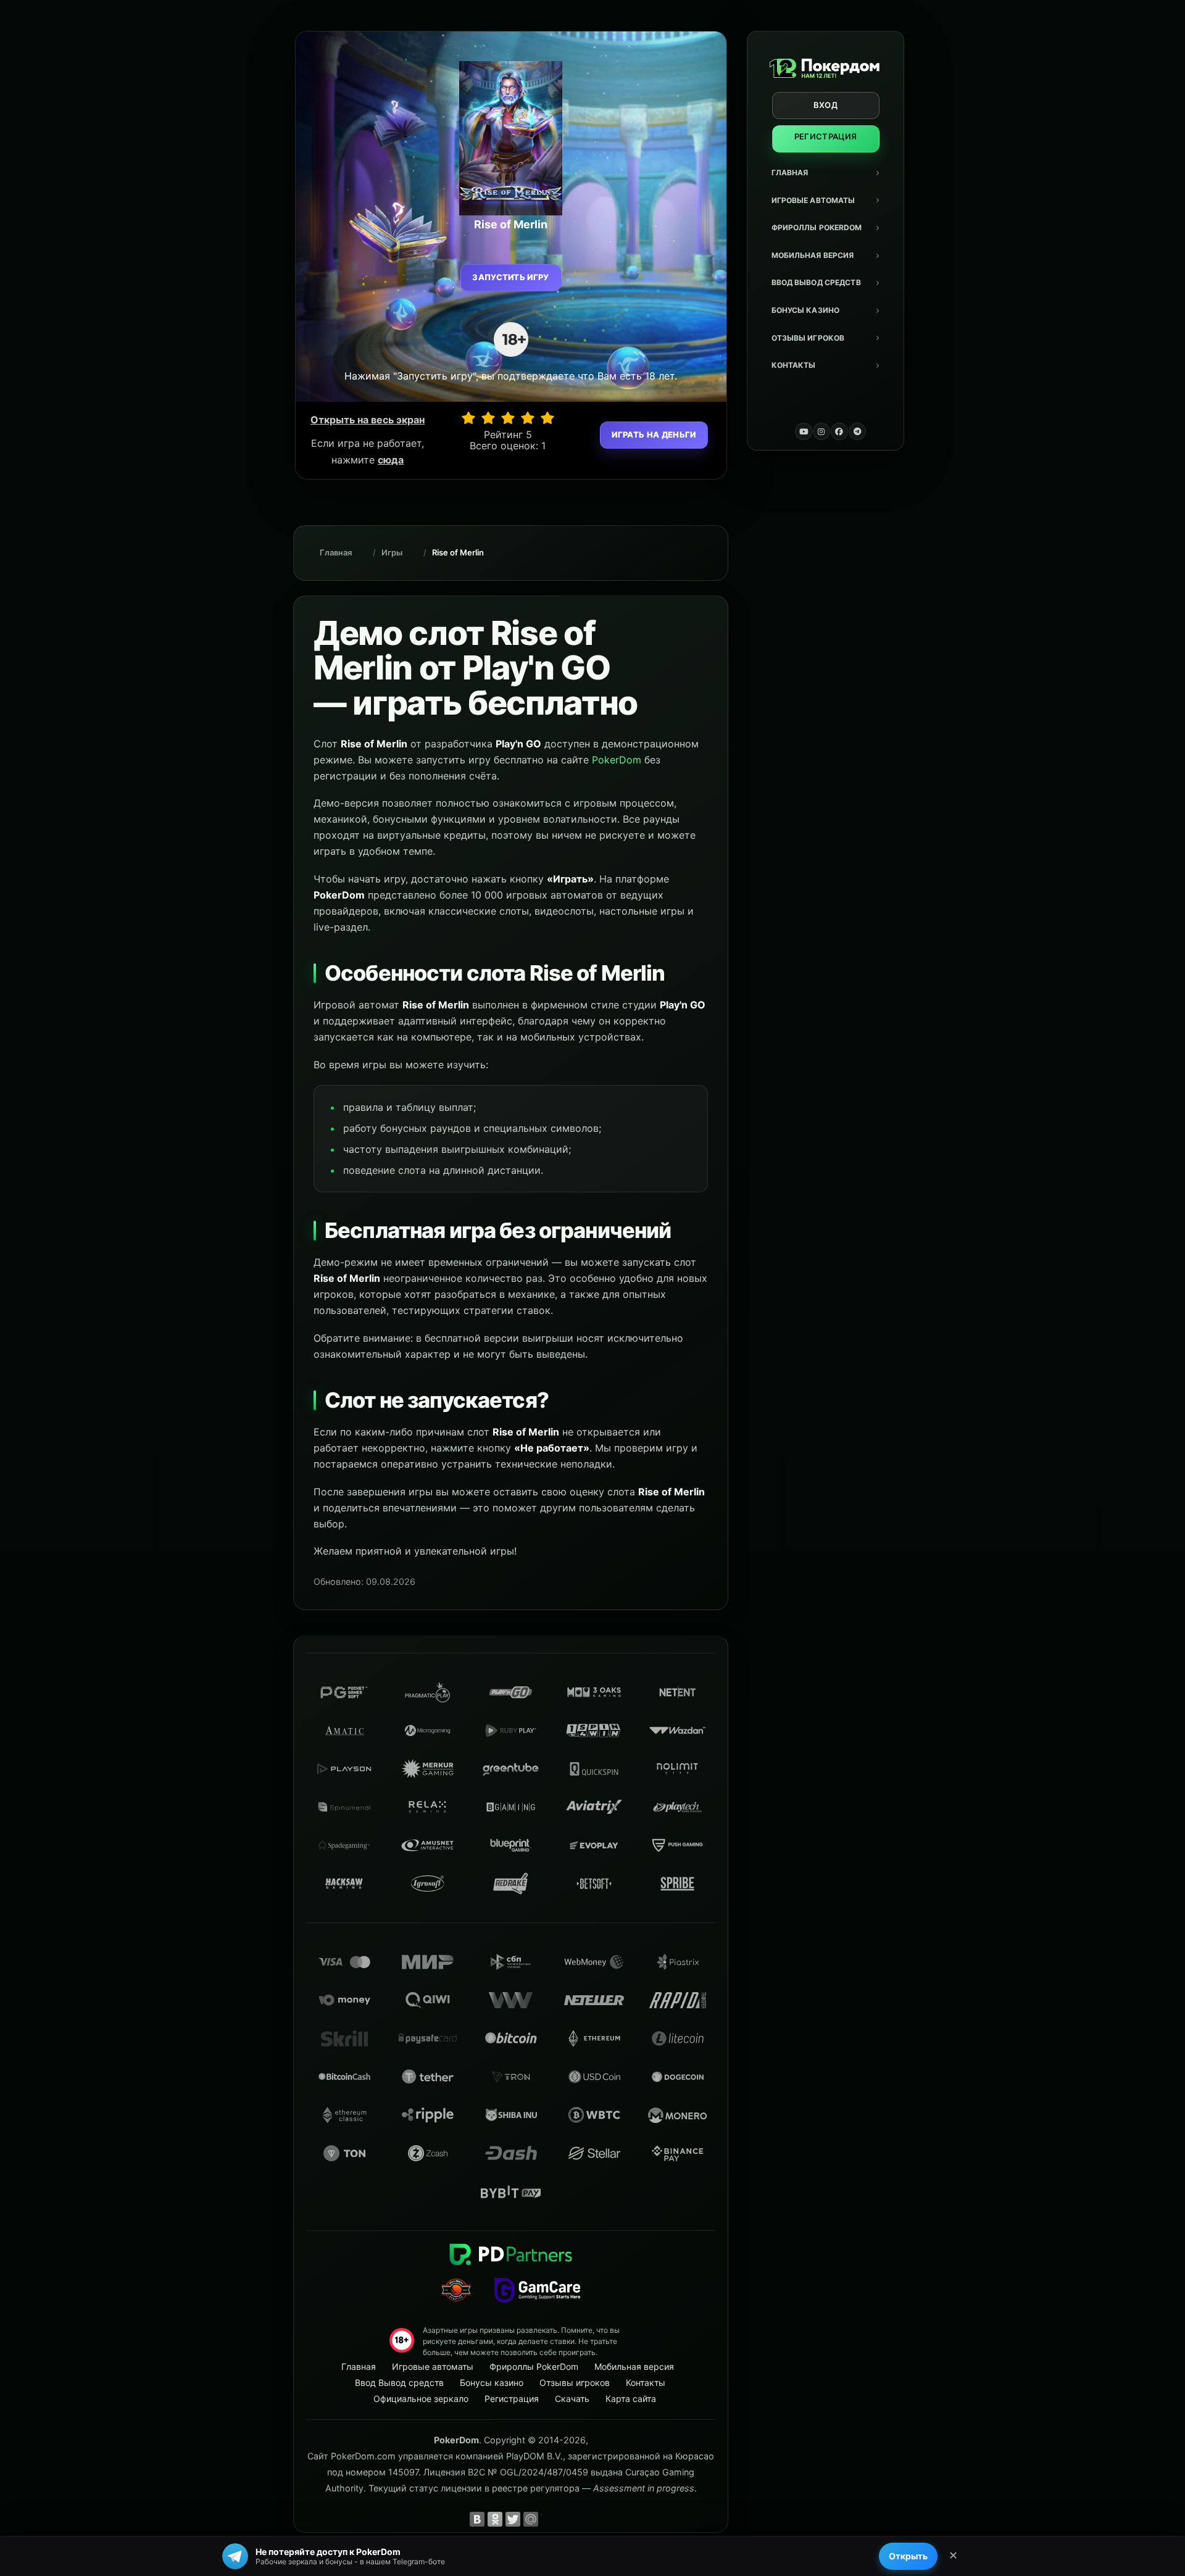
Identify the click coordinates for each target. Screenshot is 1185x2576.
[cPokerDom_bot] (857, 431)
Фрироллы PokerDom (817, 227)
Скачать (572, 2399)
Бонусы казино (806, 310)
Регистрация (826, 136)
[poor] (488, 418)
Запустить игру (511, 277)
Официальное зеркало (421, 2399)
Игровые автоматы (813, 200)
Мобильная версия (813, 255)
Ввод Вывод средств (816, 282)
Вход (825, 105)
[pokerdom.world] (821, 431)
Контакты (794, 365)
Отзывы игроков (808, 338)
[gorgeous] (547, 418)
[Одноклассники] (495, 2519)
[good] (528, 418)
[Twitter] (513, 2519)
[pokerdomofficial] (839, 431)
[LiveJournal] (549, 2519)
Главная (790, 172)
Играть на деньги (654, 434)
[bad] (468, 418)
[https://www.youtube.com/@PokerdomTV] (804, 431)
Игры (392, 552)
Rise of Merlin (458, 552)
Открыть (908, 2556)
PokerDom (617, 760)
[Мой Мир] (531, 2519)
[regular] (508, 418)
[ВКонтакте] (477, 2519)
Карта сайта (631, 2399)
